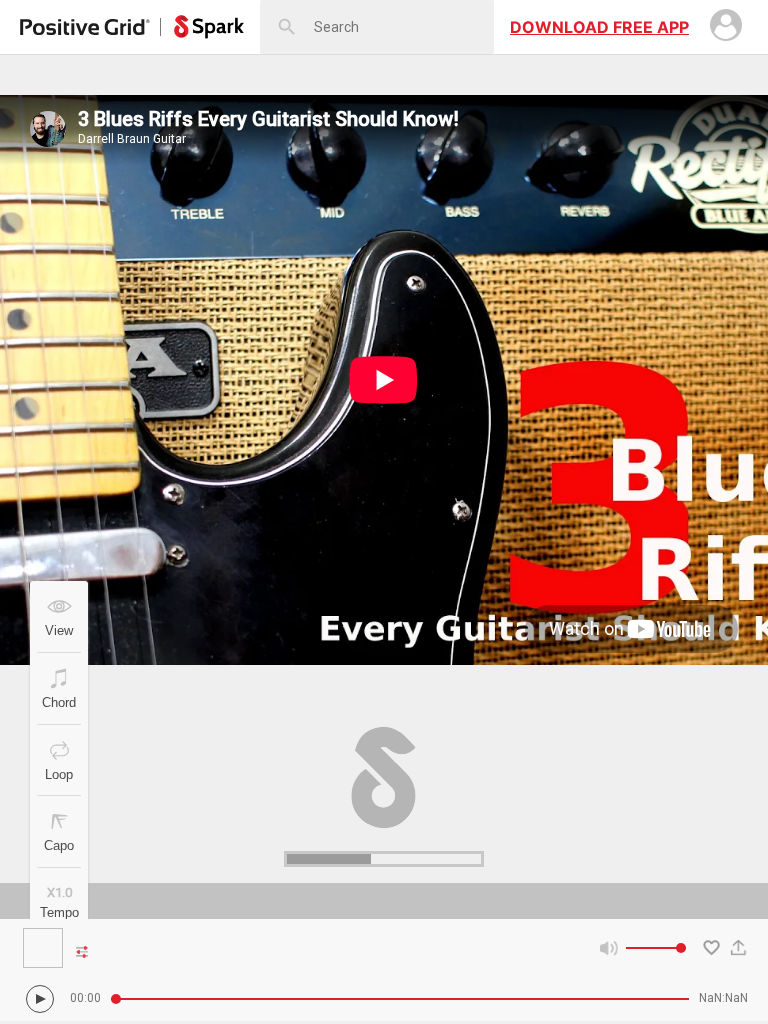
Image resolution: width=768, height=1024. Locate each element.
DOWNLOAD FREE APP (599, 27)
